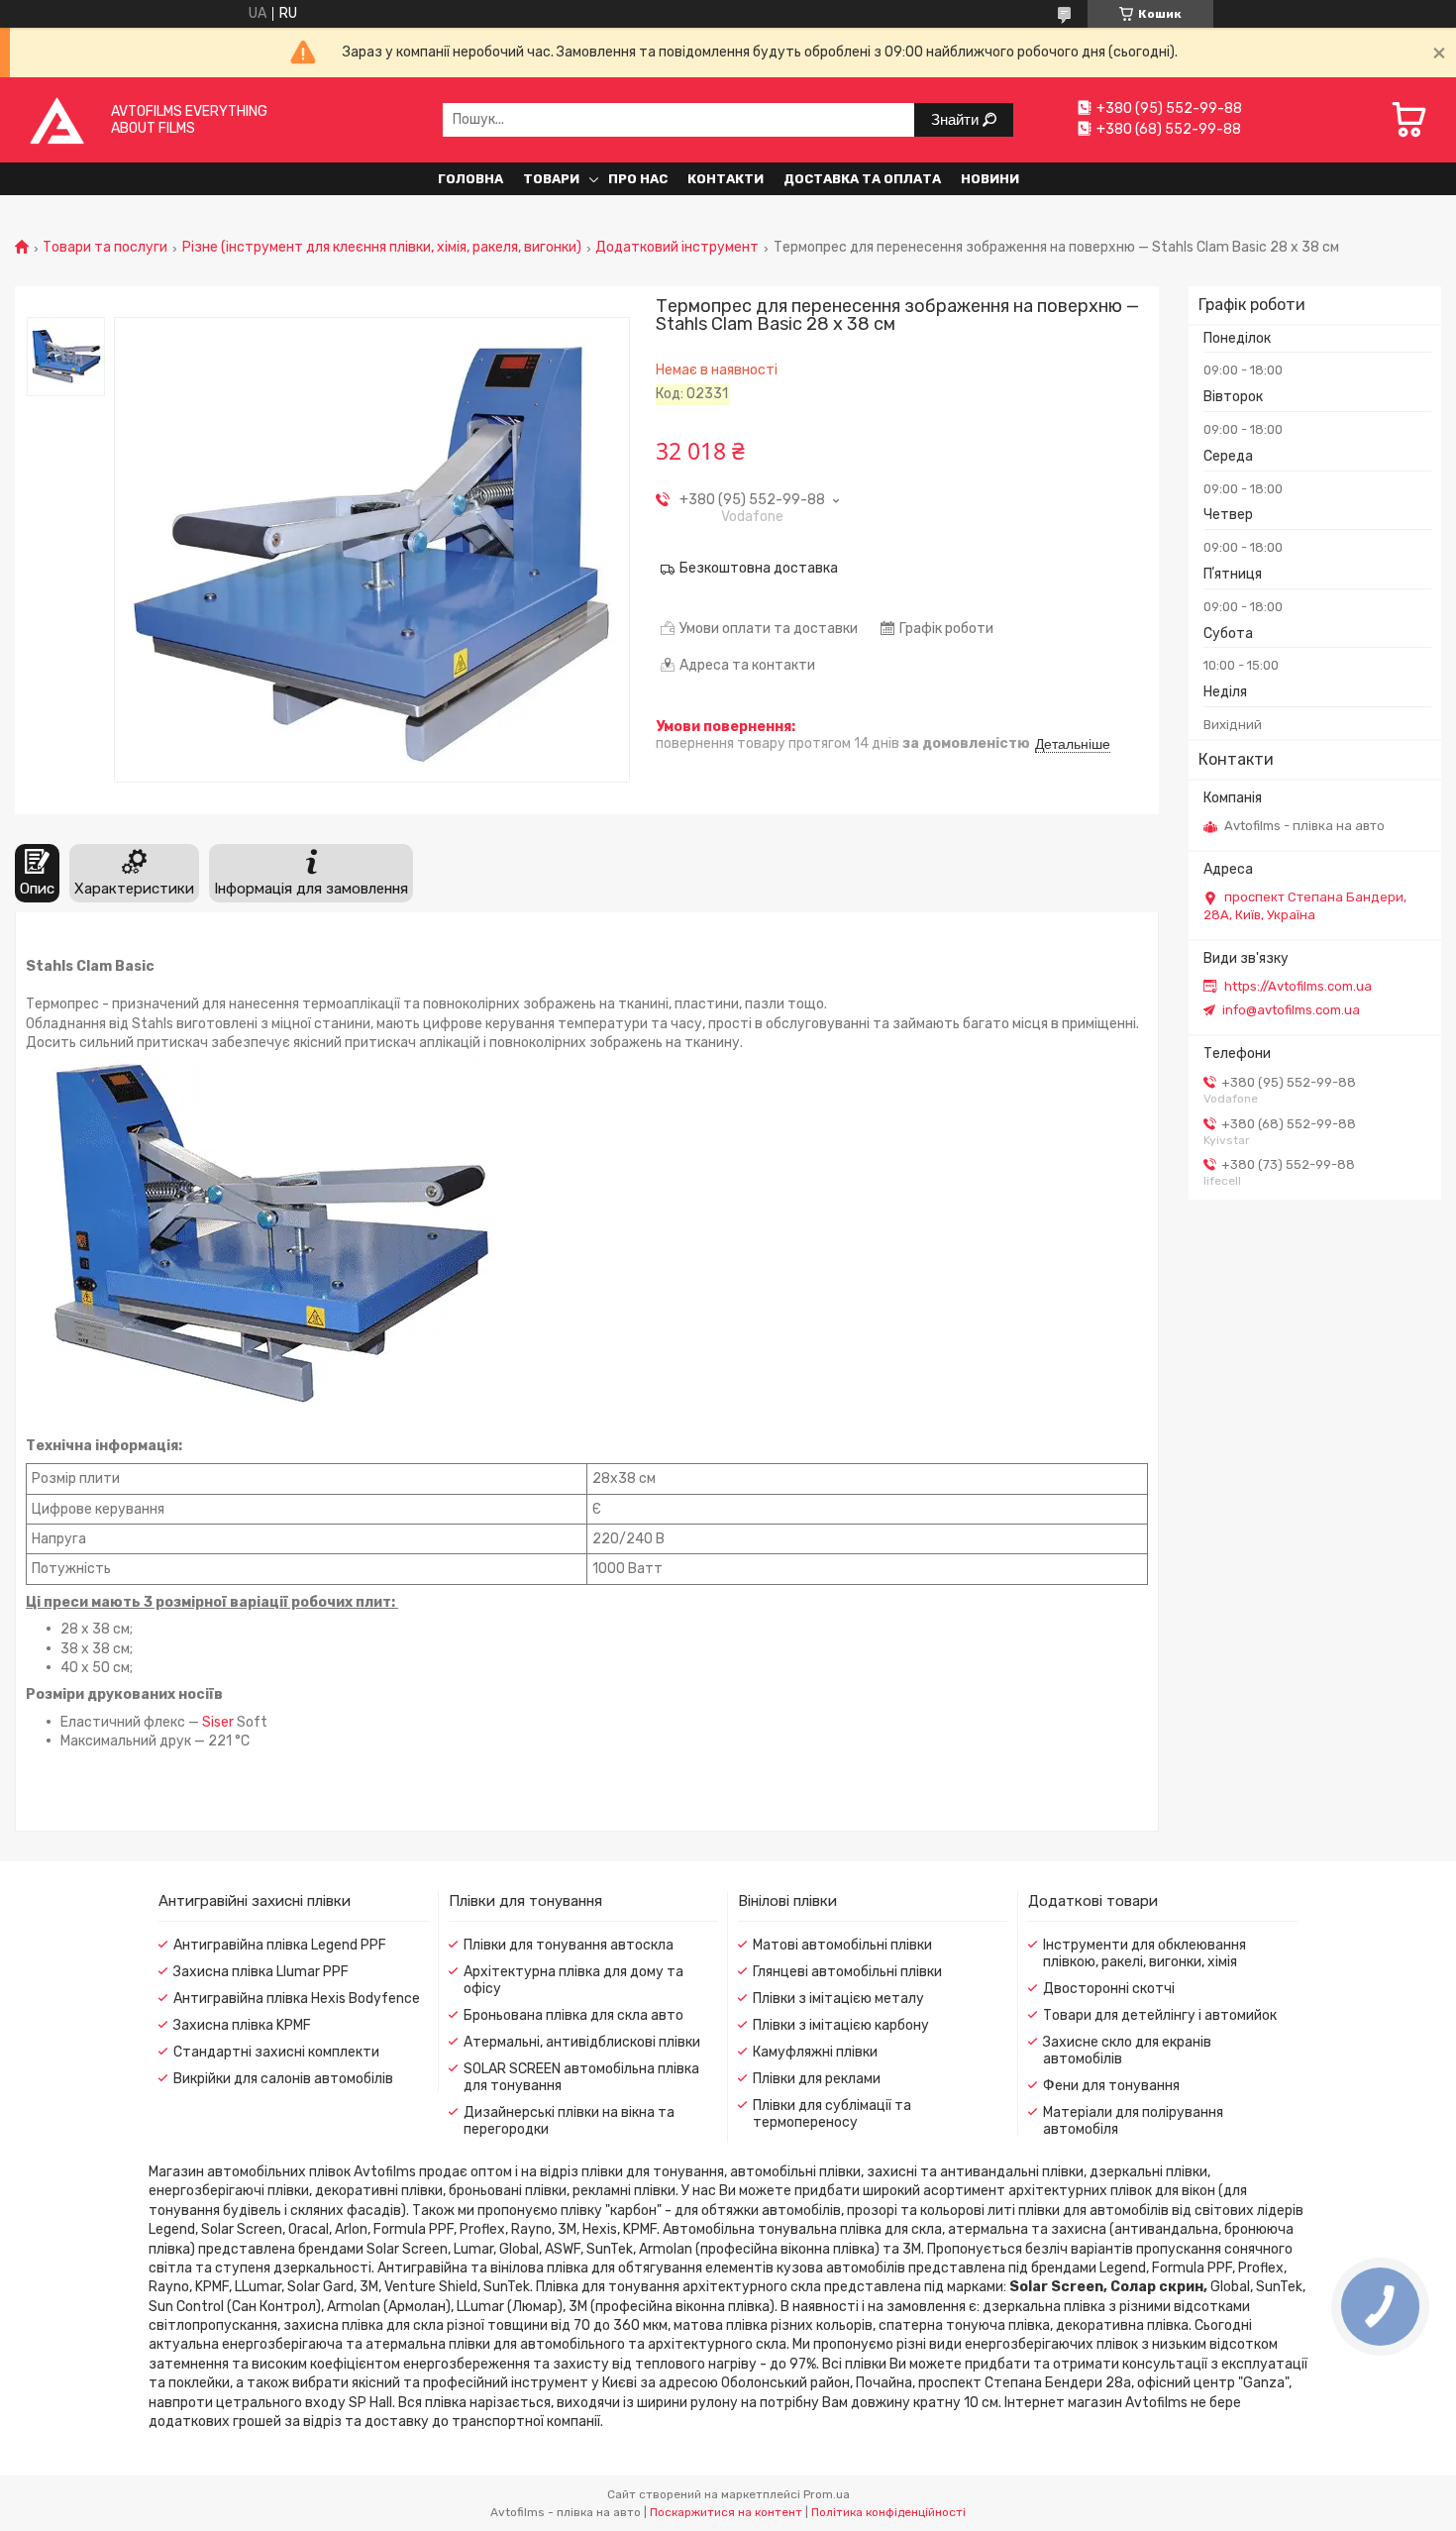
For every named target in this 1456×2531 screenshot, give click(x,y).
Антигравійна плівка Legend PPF (280, 1945)
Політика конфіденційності (888, 2512)
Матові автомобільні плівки (842, 1945)
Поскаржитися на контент (726, 2512)
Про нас (638, 179)
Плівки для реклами (817, 2079)
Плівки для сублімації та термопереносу (832, 2114)
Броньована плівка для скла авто (573, 2015)
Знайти (957, 119)
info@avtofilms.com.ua (1291, 1010)
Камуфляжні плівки (815, 2052)
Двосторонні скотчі (1109, 1989)
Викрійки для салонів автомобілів (283, 2079)
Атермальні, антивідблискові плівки (582, 2042)
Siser (218, 1722)
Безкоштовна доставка (759, 568)
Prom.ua (827, 2494)
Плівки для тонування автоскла (569, 1945)
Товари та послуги (105, 248)
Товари (551, 179)
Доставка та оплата (862, 179)
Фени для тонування (1111, 2086)
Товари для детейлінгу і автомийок (1160, 2015)
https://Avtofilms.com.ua (1298, 986)
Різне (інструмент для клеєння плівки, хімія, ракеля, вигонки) (382, 248)
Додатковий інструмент (677, 248)
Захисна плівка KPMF (242, 2025)
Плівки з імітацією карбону (841, 2025)
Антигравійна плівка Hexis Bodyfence (297, 1999)
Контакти (726, 179)
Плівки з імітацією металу (838, 1999)
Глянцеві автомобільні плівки (847, 1972)
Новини (990, 179)
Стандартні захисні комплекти (276, 2052)
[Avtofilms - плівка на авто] (57, 119)
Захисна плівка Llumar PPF (261, 1972)
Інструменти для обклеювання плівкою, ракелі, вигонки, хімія (1144, 1953)
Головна (470, 179)
